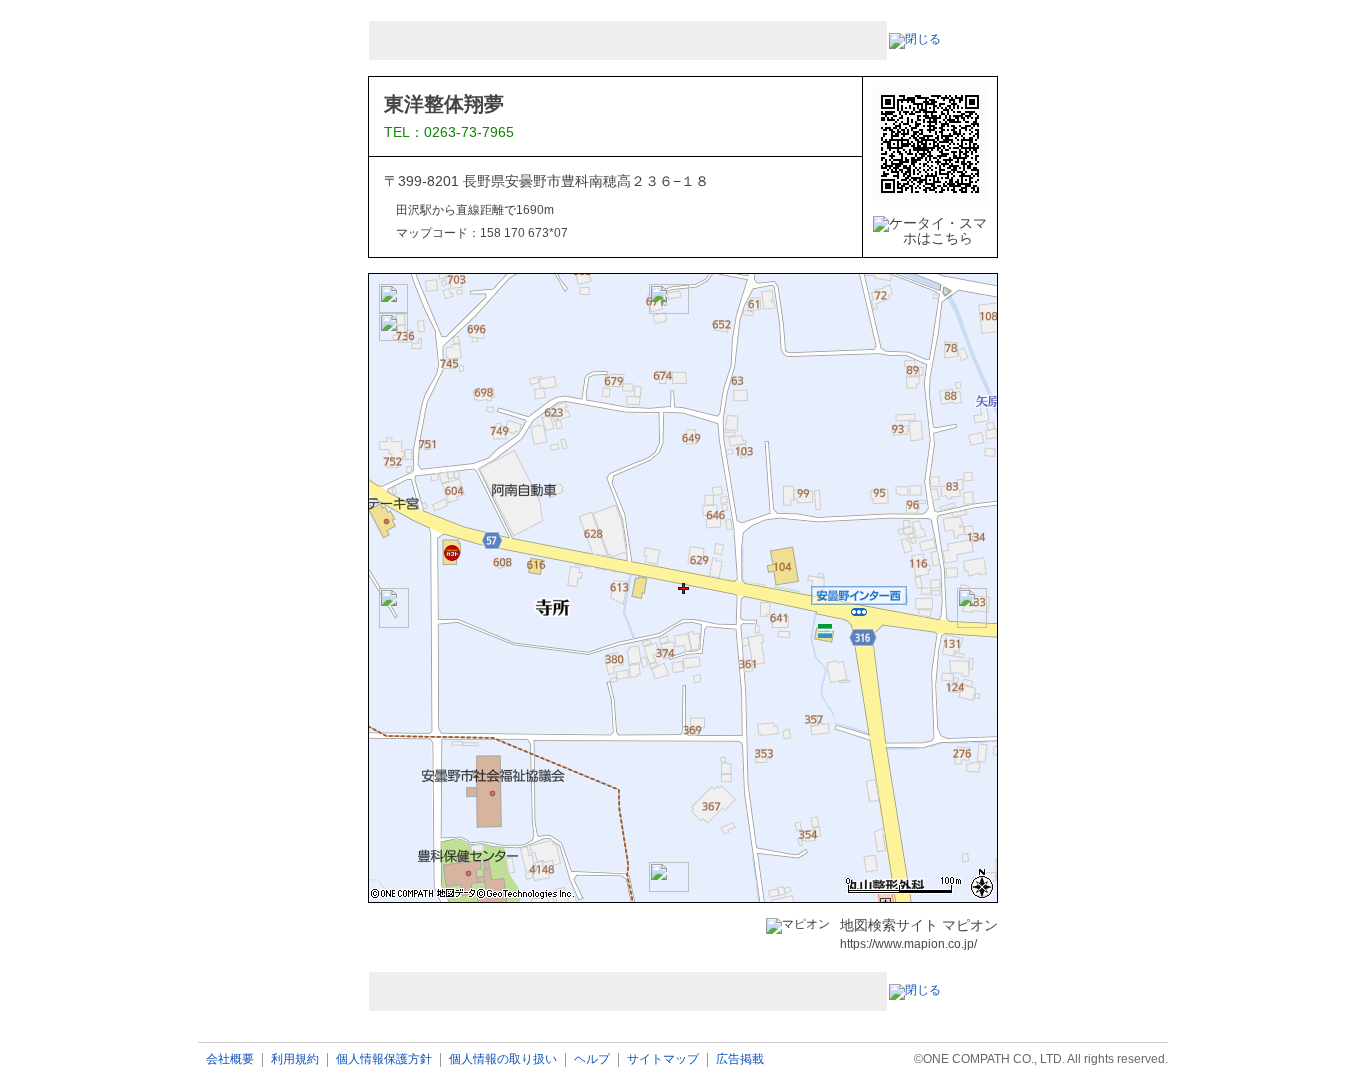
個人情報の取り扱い (503, 1059)
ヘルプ (592, 1059)
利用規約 (295, 1059)
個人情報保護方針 (384, 1059)
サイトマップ (663, 1059)
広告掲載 (740, 1059)
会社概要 (230, 1059)
